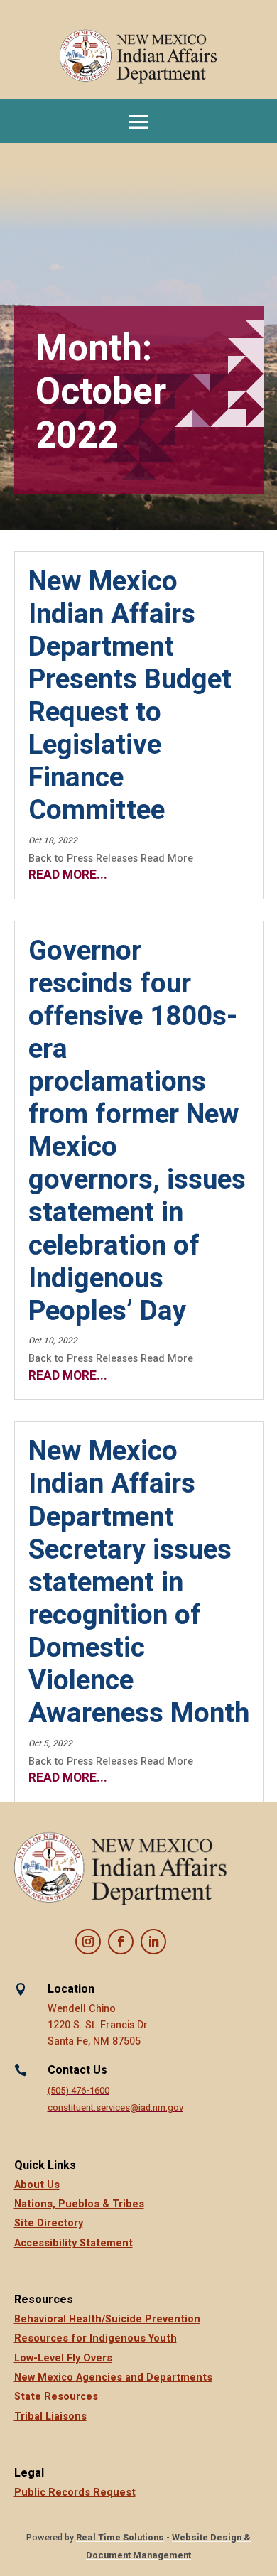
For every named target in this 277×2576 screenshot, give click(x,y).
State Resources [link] (56, 2397)
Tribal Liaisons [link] (50, 2417)
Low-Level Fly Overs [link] (63, 2358)
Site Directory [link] (49, 2223)
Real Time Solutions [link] (120, 2538)
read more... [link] (68, 875)
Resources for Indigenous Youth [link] (96, 2338)
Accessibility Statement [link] (74, 2243)
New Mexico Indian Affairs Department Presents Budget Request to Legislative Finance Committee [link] (130, 697)
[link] (138, 57)
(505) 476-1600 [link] (78, 2091)
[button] (138, 121)
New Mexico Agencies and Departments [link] (113, 2377)
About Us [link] (37, 2185)
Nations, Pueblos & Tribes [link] (79, 2204)
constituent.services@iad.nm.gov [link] (115, 2108)
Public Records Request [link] (75, 2493)
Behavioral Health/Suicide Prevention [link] (107, 2319)
